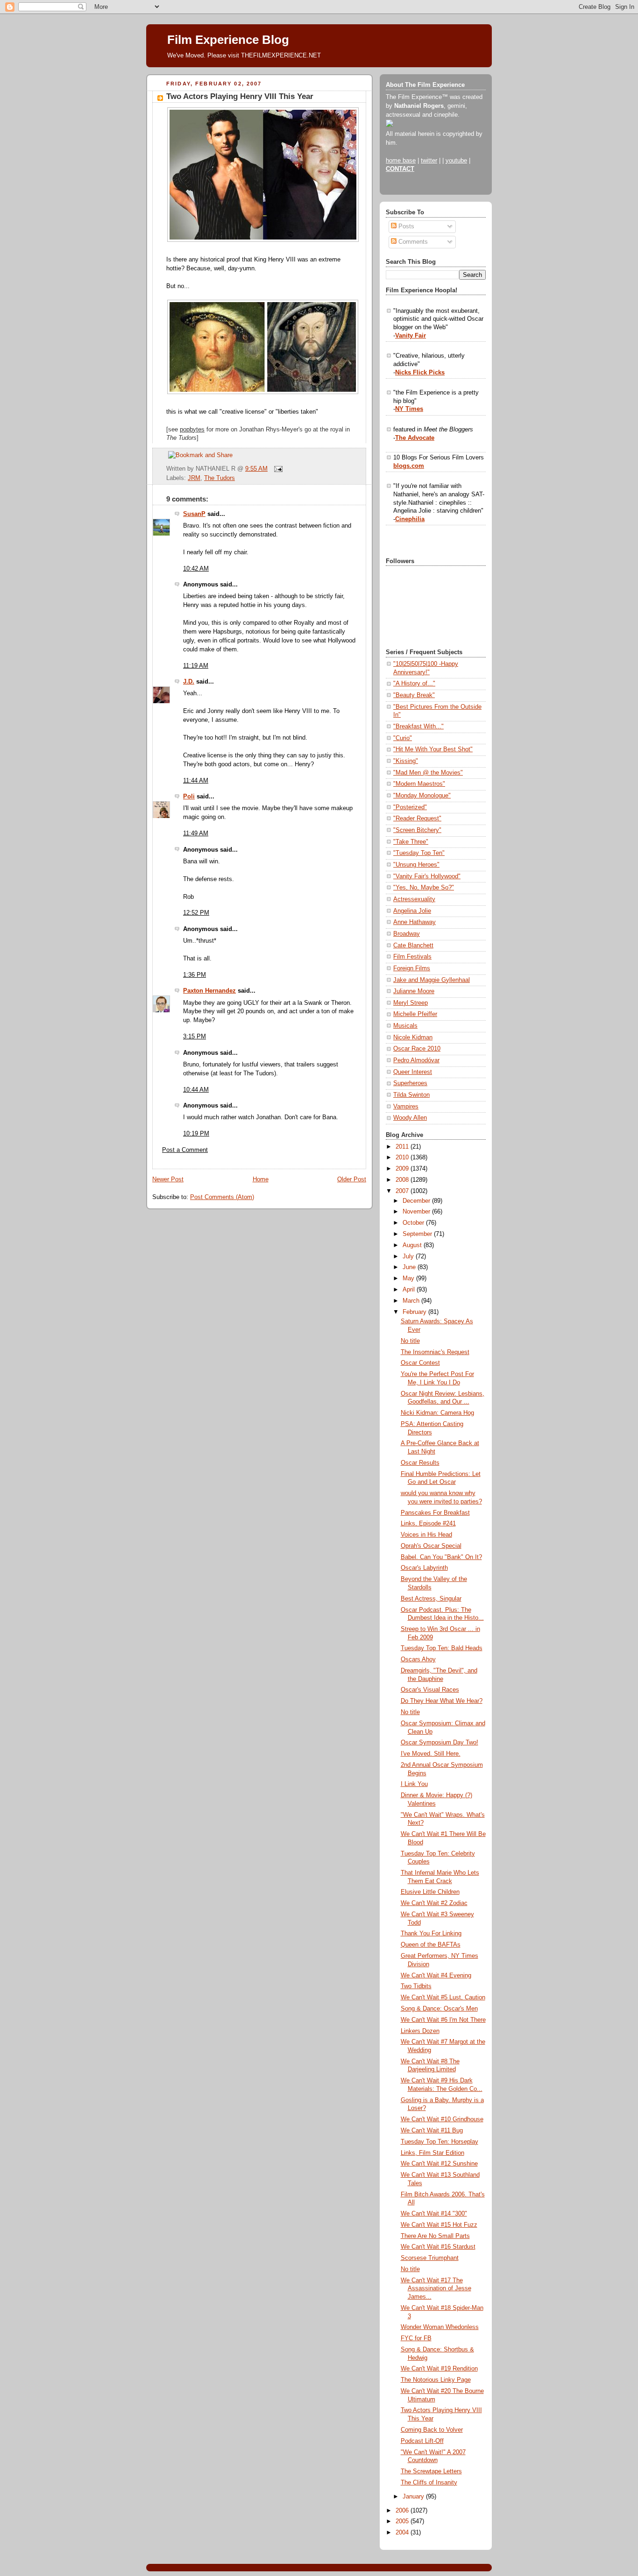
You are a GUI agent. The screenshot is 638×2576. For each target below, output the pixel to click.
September (418, 1234)
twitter (429, 161)
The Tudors (220, 478)
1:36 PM (195, 975)
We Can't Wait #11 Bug (432, 2131)
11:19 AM (196, 666)
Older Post (352, 1179)
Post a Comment (185, 1150)
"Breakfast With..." (418, 727)
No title (410, 1341)
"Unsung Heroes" (416, 865)
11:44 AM (196, 781)
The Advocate (415, 438)
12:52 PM (196, 913)
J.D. (189, 682)
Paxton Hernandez (209, 991)
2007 (403, 1191)
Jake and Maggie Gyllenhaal (432, 980)
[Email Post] (277, 469)
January (414, 2497)
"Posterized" (410, 807)
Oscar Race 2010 (417, 1049)
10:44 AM (196, 1090)
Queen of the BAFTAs (431, 1945)
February (415, 1312)
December (417, 1201)
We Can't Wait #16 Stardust (438, 2247)
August (413, 1245)
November (417, 1212)
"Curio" (403, 738)
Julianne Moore (414, 991)
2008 (403, 1180)
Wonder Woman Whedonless (440, 2327)
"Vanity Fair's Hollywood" (427, 876)
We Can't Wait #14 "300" (434, 2214)
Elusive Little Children (430, 1892)
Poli (189, 797)
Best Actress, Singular (431, 1599)
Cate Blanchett (413, 946)
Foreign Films (412, 968)
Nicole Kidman (413, 1037)
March (412, 1301)
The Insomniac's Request (435, 1352)
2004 (403, 2533)
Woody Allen (410, 1118)
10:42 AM (196, 569)
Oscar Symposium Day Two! (440, 1743)
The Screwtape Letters (431, 2471)
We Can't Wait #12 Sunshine (439, 2164)
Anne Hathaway (415, 922)
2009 (403, 1169)
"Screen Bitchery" (417, 830)
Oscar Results (420, 1463)
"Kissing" (406, 761)
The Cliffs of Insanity (429, 2483)
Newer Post (168, 1179)
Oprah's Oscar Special (431, 1546)
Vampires (406, 1107)
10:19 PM (196, 1134)
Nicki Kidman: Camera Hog (437, 1413)
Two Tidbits (416, 1986)
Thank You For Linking (431, 1934)
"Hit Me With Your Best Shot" (433, 749)
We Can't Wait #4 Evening (436, 1976)
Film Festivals (412, 957)
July (409, 1256)
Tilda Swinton (411, 1095)
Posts (405, 226)
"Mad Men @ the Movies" (428, 773)
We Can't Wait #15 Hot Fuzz (439, 2225)
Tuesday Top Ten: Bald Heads (442, 1648)
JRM (194, 478)
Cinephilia (410, 519)
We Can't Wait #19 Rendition (439, 2369)
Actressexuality (414, 899)
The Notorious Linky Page (436, 2380)
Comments (412, 242)
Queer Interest (413, 1072)
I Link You (414, 1784)
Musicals (405, 1026)
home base (401, 161)
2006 (403, 2511)
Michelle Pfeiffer (415, 1014)
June (410, 1267)
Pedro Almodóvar (416, 1060)
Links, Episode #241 (428, 1524)
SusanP (194, 514)
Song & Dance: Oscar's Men (439, 2009)
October (414, 1223)
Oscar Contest (420, 1363)
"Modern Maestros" (419, 784)
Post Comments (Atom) (222, 1197)
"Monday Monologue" (422, 796)
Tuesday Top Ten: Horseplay (440, 2142)
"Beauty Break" (414, 695)
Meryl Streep (411, 1003)
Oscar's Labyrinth (424, 1568)
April (410, 1290)
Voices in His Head (426, 1535)
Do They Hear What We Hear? (442, 1701)
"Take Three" (411, 842)
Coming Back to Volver (432, 2430)
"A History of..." (414, 684)
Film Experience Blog (228, 40)
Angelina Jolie (412, 911)
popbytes (192, 430)
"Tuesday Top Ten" (419, 853)
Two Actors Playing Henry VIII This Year (240, 96)
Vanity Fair (411, 336)
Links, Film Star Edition (432, 2153)
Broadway (407, 934)
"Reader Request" (417, 819)
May (409, 1278)
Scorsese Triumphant (430, 2258)
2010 (403, 1157)
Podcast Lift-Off (422, 2441)
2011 (403, 1147)
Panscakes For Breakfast (435, 1513)
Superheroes (410, 1083)
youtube (456, 161)
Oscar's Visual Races (430, 1690)
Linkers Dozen (420, 2031)
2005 (403, 2521)
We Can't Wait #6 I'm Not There (443, 2020)
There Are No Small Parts (435, 2236)
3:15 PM (195, 1037)
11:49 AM (196, 833)
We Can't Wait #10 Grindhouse (442, 2119)
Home (261, 1179)
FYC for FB (416, 2338)
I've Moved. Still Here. (431, 1754)
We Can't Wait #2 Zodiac (434, 1903)
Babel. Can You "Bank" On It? (441, 1557)
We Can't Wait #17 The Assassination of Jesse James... (436, 2289)
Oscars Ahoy (418, 1659)
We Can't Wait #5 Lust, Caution (443, 1997)
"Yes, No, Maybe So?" (424, 888)
